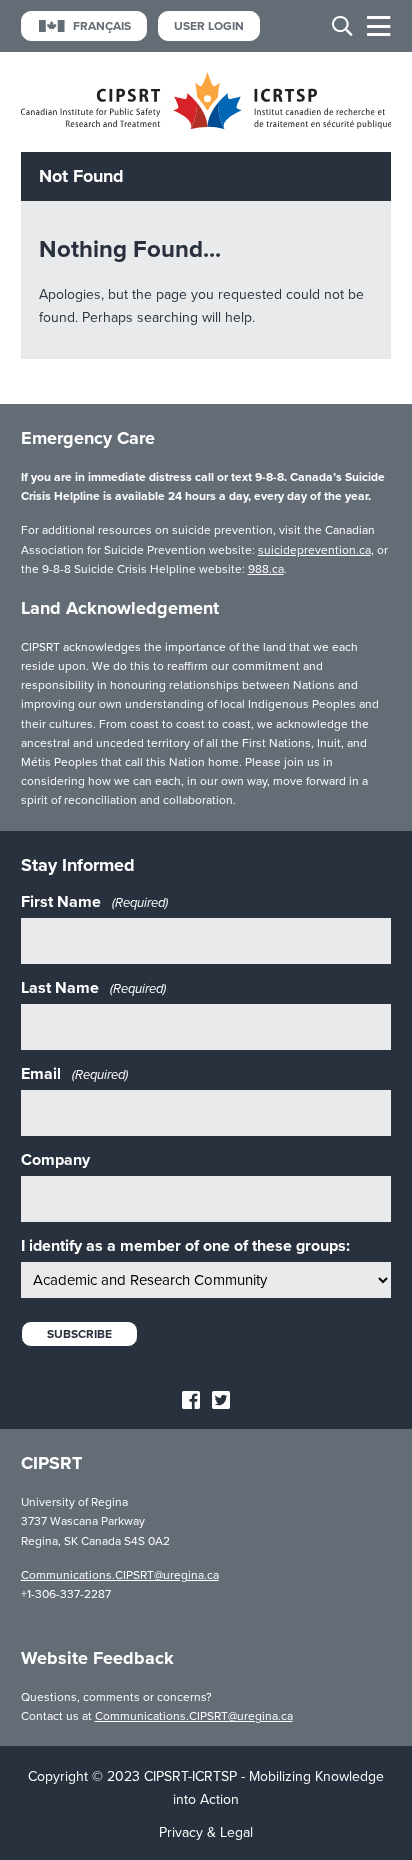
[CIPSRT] (206, 124)
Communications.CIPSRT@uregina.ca (120, 1575)
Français (102, 26)
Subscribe (79, 1334)
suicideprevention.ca (314, 550)
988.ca (266, 569)
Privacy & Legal (206, 1832)
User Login (209, 26)
